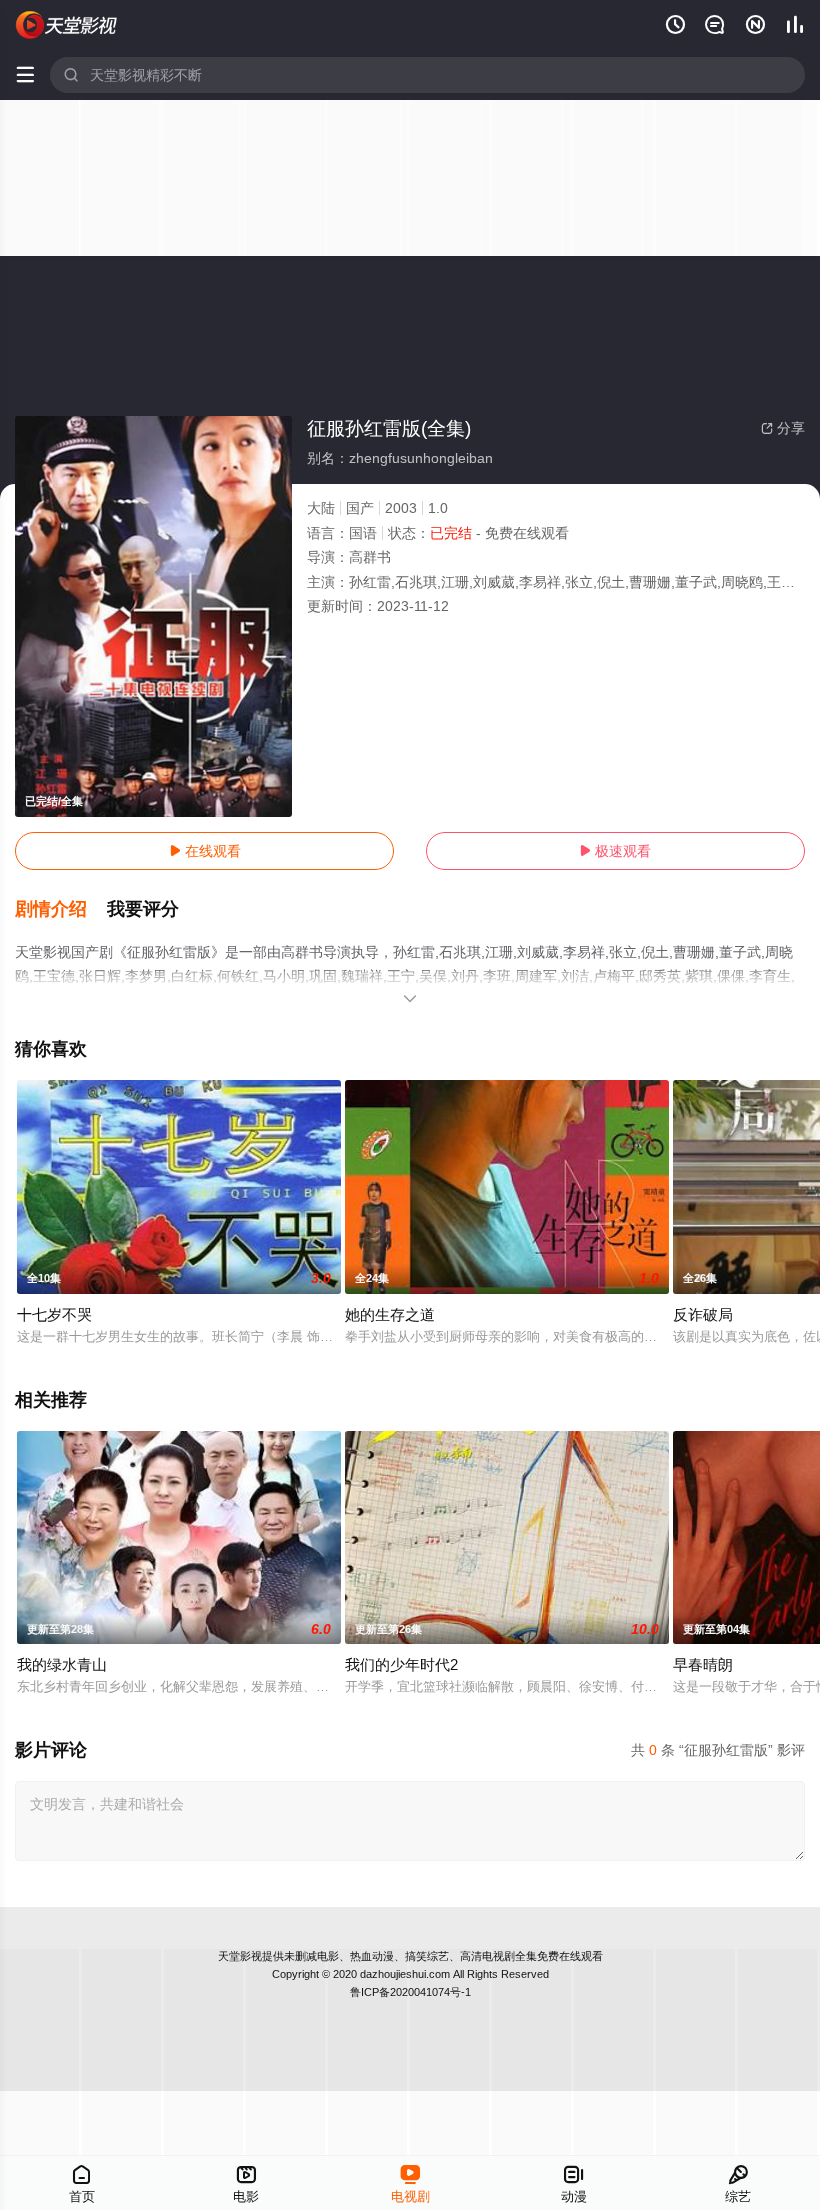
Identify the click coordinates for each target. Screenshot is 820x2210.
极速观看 (615, 851)
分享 (783, 428)
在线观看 (205, 851)
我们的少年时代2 (401, 1664)
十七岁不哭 (54, 1314)
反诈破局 (703, 1314)
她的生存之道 (390, 1314)
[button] (61, 910)
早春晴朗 (703, 1664)
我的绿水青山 (62, 1664)
